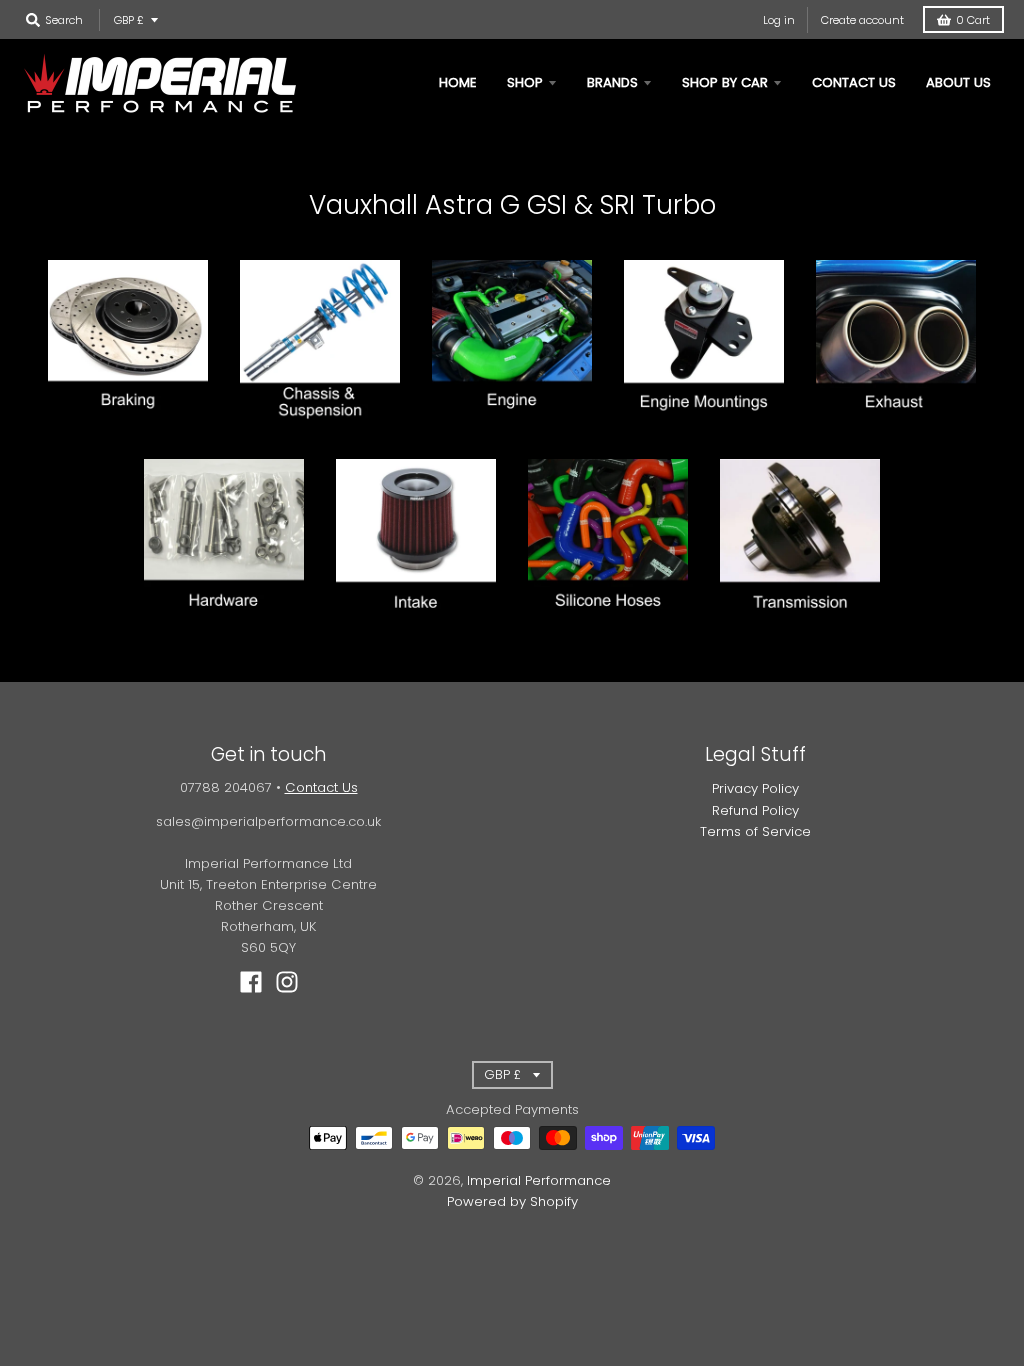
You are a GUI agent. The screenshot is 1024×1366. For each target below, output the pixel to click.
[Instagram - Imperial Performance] (287, 982)
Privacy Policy (755, 788)
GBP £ (129, 20)
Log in (779, 20)
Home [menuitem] (458, 82)
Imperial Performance (539, 1180)
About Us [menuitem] (958, 82)
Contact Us (321, 787)
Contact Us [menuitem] (854, 82)
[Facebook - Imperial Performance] (251, 982)
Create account (862, 20)
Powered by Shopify (512, 1201)
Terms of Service (755, 831)
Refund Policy (755, 810)
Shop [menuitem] (525, 82)
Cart (973, 20)
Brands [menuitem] (612, 82)
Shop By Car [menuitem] (725, 82)
